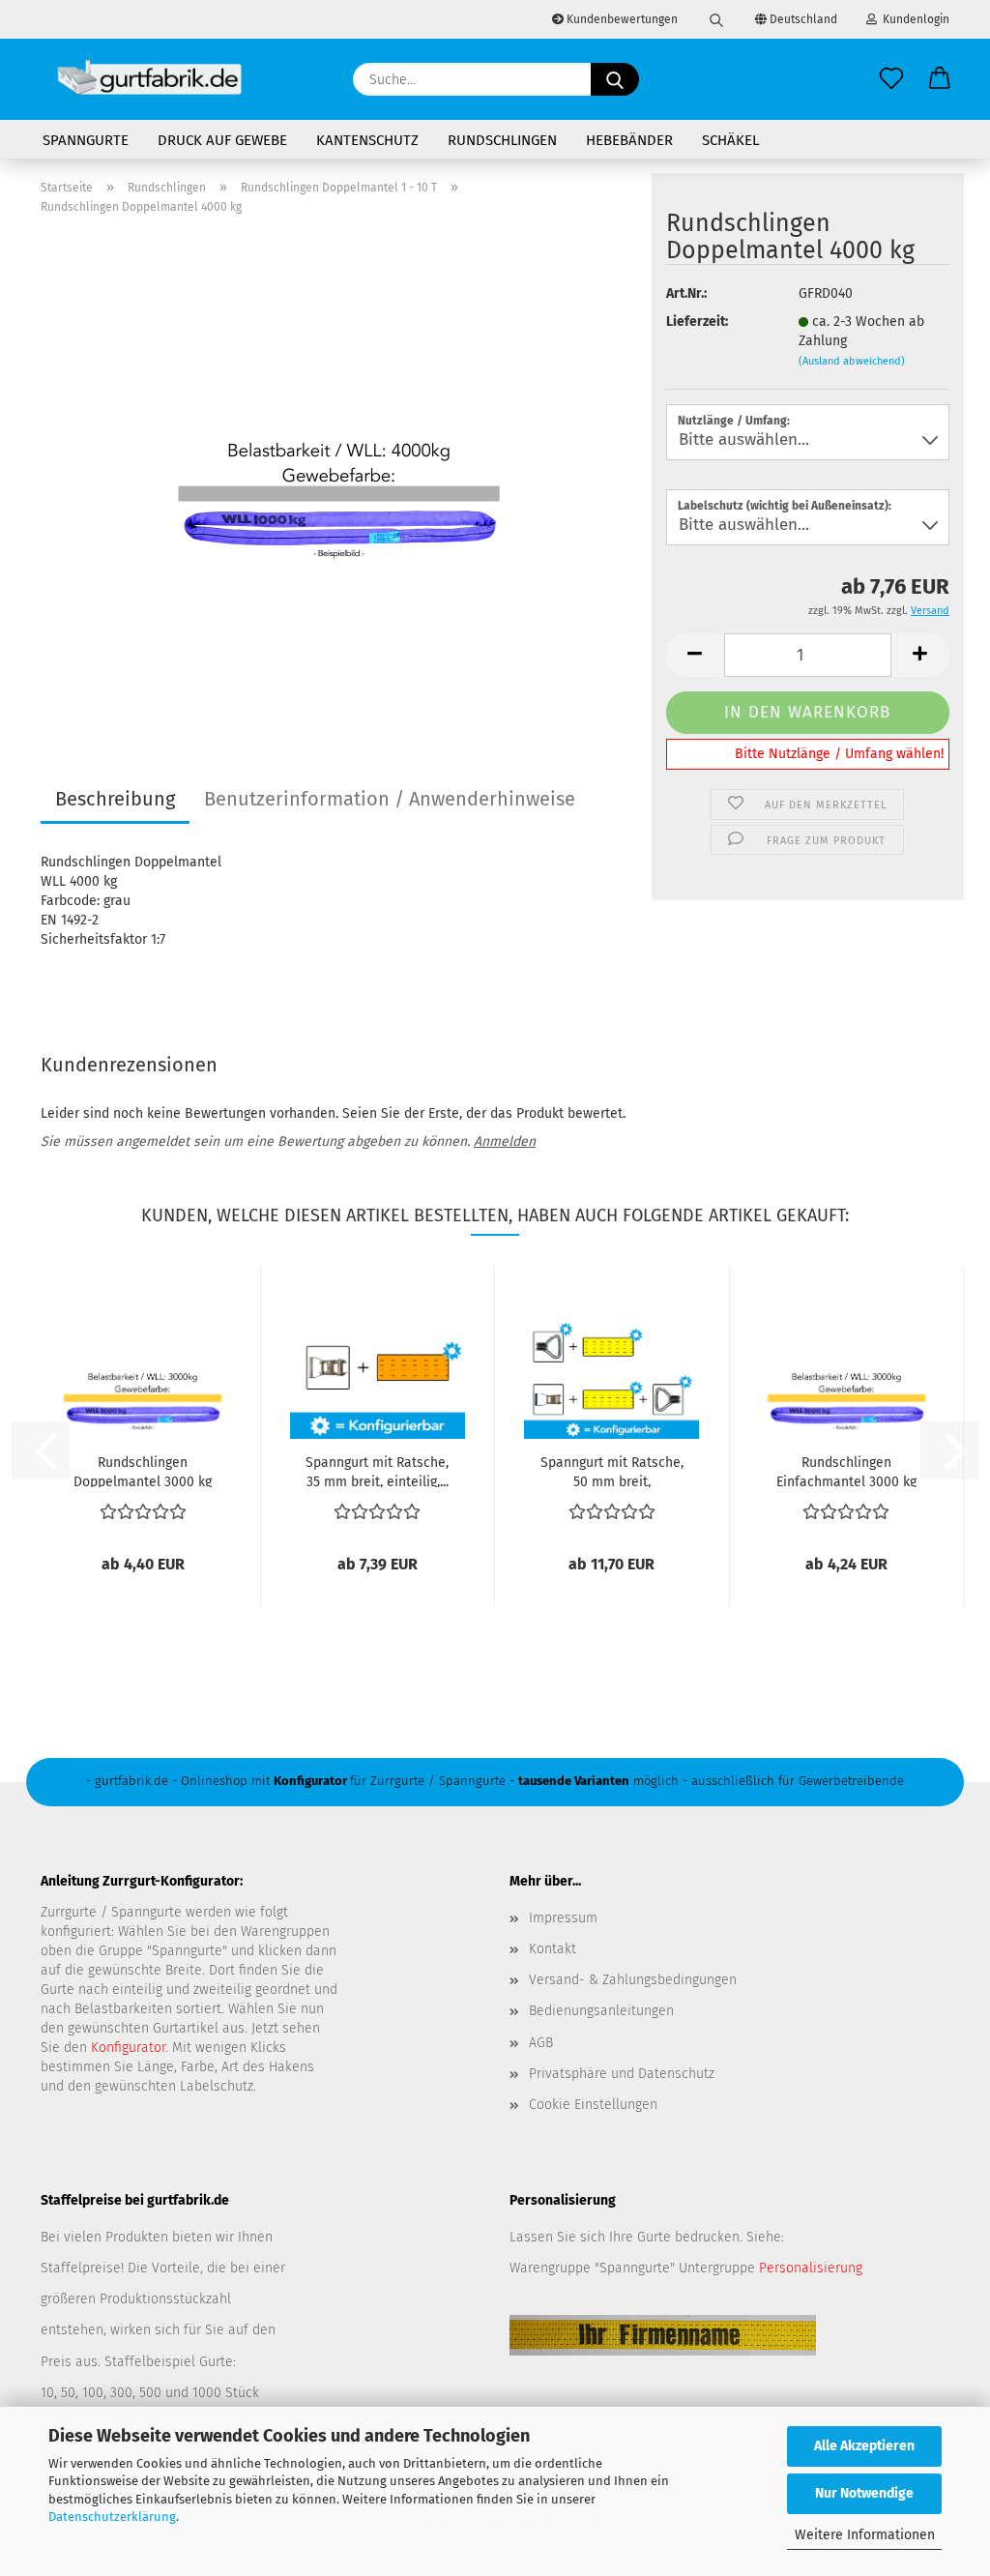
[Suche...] (615, 79)
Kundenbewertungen (621, 19)
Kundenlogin (913, 19)
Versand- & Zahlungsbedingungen (633, 1980)
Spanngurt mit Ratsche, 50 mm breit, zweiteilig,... (612, 1471)
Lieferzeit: (697, 322)
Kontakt (553, 1949)
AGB (541, 2043)
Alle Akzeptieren (864, 2446)
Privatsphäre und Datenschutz (622, 2074)
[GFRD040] (339, 472)
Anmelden (505, 1142)
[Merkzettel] (891, 79)
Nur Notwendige (864, 2493)
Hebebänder (629, 140)
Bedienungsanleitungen (601, 2011)
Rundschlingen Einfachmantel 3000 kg (846, 1471)
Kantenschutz (367, 140)
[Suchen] (716, 19)
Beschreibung (115, 799)
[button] (940, 79)
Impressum (563, 1918)
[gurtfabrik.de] (149, 79)
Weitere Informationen (865, 2535)
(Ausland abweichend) (852, 361)
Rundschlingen (502, 140)
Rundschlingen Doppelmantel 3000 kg (143, 1471)
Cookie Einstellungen (593, 2105)
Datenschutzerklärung (112, 2517)
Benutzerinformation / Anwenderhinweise (390, 799)
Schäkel (730, 140)
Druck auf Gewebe (222, 140)
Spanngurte (86, 140)
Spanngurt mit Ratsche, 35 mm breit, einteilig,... (377, 1471)
